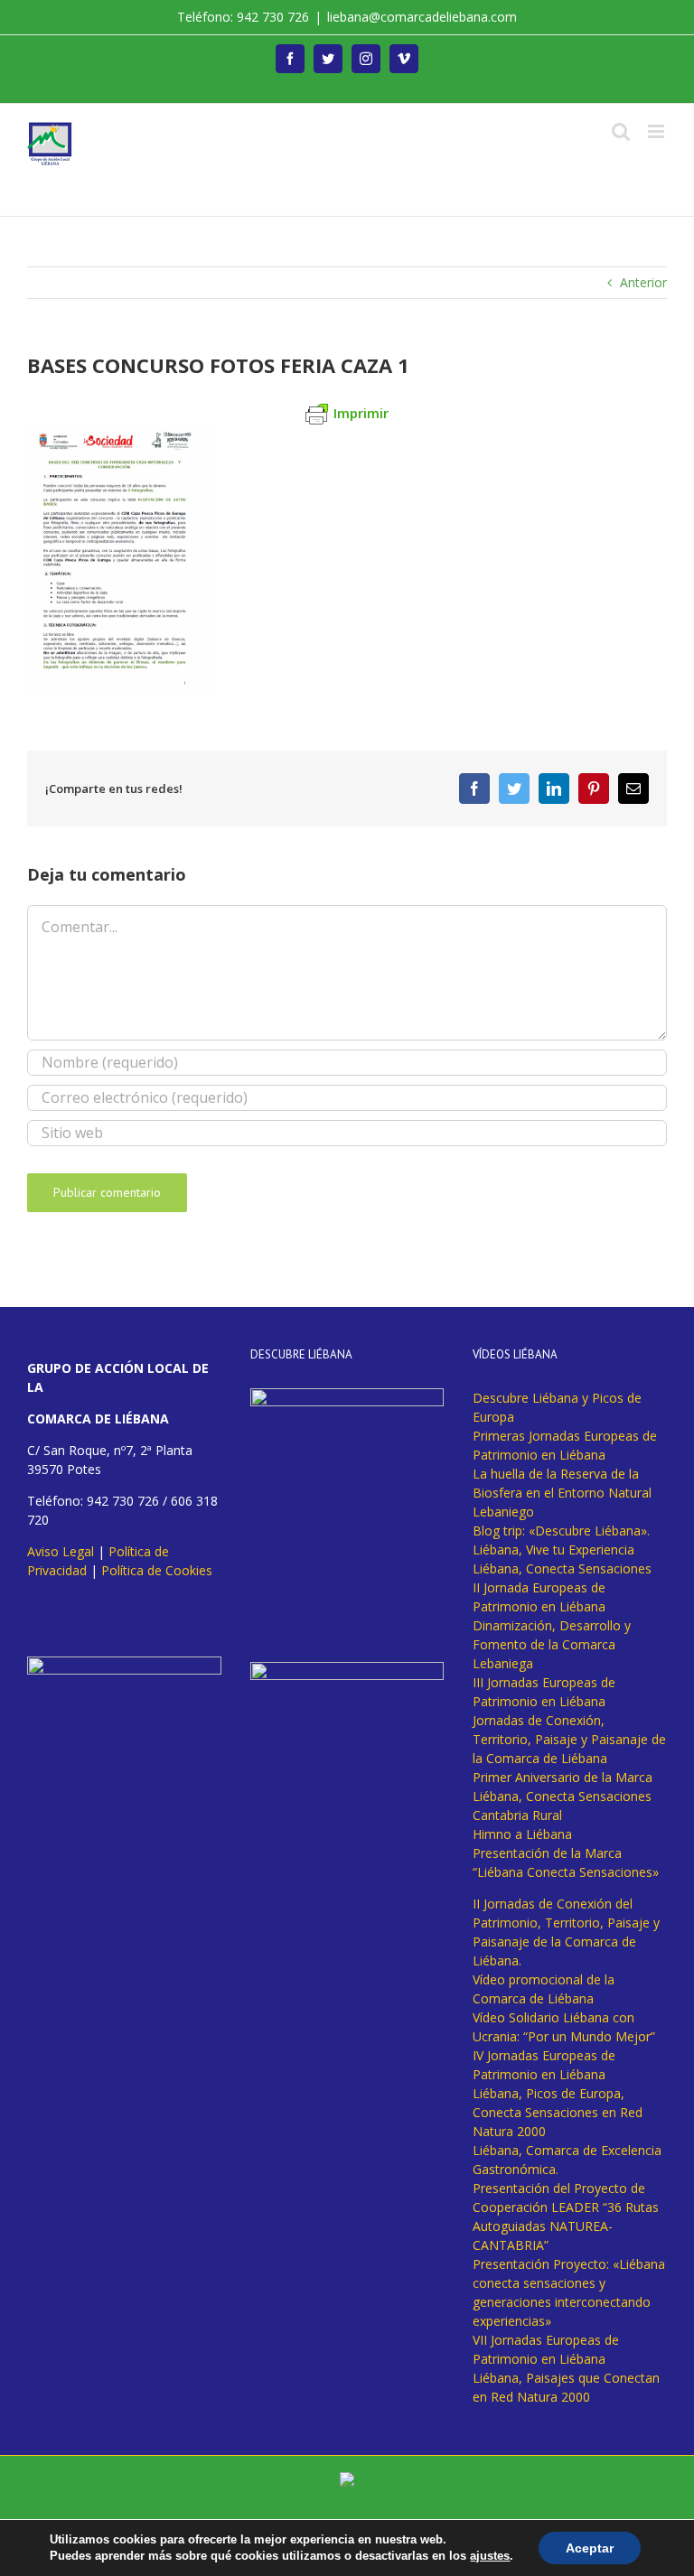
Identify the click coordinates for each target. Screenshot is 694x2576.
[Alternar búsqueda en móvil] (621, 131)
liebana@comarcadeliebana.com (422, 17)
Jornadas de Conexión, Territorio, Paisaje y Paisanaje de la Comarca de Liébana (569, 1739)
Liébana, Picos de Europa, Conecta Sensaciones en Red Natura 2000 (558, 2112)
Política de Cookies (157, 1570)
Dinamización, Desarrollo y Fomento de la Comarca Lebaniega (552, 1644)
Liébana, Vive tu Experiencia (553, 1549)
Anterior (643, 282)
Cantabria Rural (517, 1815)
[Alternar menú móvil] (657, 131)
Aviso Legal (61, 1551)
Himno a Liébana (522, 1834)
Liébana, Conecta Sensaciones (562, 1568)
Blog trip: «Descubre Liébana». (561, 1531)
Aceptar (590, 2548)
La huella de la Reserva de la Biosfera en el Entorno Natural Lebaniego (562, 1493)
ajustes (490, 2556)
